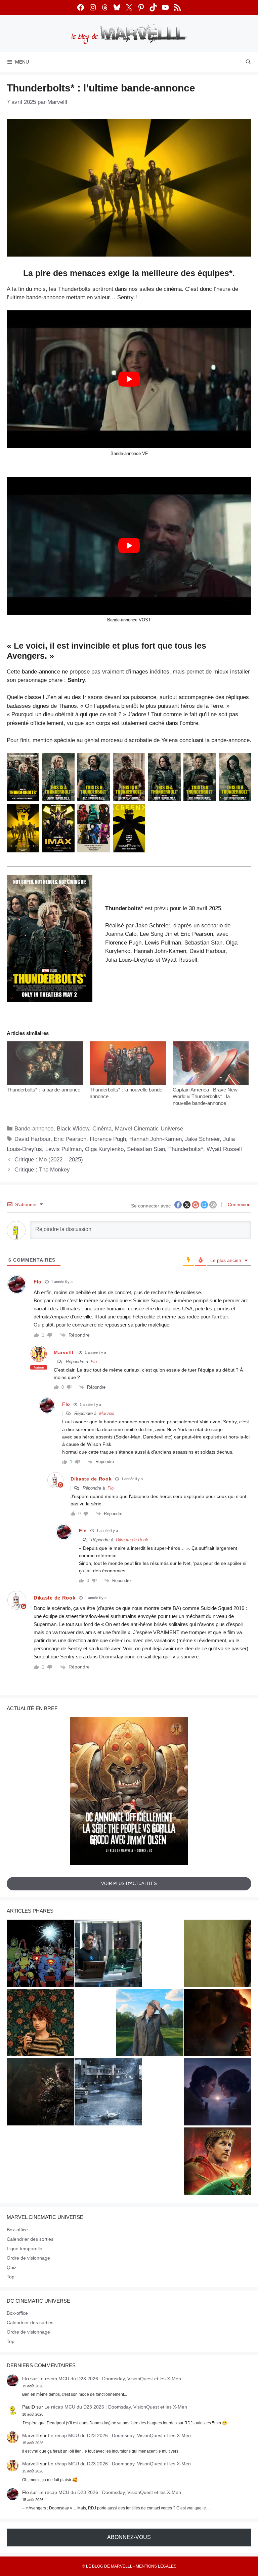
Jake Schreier (202, 1139)
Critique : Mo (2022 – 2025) (49, 1160)
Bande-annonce (34, 1129)
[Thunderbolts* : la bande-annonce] (45, 1063)
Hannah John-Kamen (156, 1139)
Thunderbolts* (186, 1149)
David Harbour (32, 1139)
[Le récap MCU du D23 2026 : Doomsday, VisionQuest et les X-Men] (150, 2024)
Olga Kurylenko (104, 1149)
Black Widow (73, 1129)
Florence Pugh (108, 1139)
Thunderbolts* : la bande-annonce (44, 1090)
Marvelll (64, 1352)
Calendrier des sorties (30, 2239)
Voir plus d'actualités (129, 1883)
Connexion (239, 1204)
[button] (50, 938)
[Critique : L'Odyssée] (218, 2024)
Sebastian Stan (146, 1149)
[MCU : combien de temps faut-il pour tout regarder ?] (108, 1954)
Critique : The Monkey (42, 1170)
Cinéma (102, 1129)
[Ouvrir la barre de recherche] (248, 62)
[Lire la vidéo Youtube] (129, 379)
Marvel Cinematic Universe (149, 1129)
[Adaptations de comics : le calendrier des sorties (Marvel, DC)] (40, 1954)
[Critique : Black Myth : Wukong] (40, 2093)
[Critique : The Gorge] (218, 2093)
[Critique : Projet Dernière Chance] (218, 2162)
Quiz (12, 2267)
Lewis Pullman (63, 1149)
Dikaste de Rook (132, 1540)
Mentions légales (156, 2566)
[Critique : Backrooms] (218, 1954)
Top (11, 2277)
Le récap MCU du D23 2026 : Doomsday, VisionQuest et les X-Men (110, 2379)
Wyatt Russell (224, 1149)
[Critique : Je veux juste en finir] (40, 2024)
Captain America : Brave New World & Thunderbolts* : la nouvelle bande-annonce (205, 1096)
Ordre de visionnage (28, 2258)
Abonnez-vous (129, 2537)
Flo (94, 1362)
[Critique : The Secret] (108, 2093)
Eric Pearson (70, 1139)
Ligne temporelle (25, 2248)
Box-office (17, 2230)
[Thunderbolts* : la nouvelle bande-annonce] (128, 1063)
